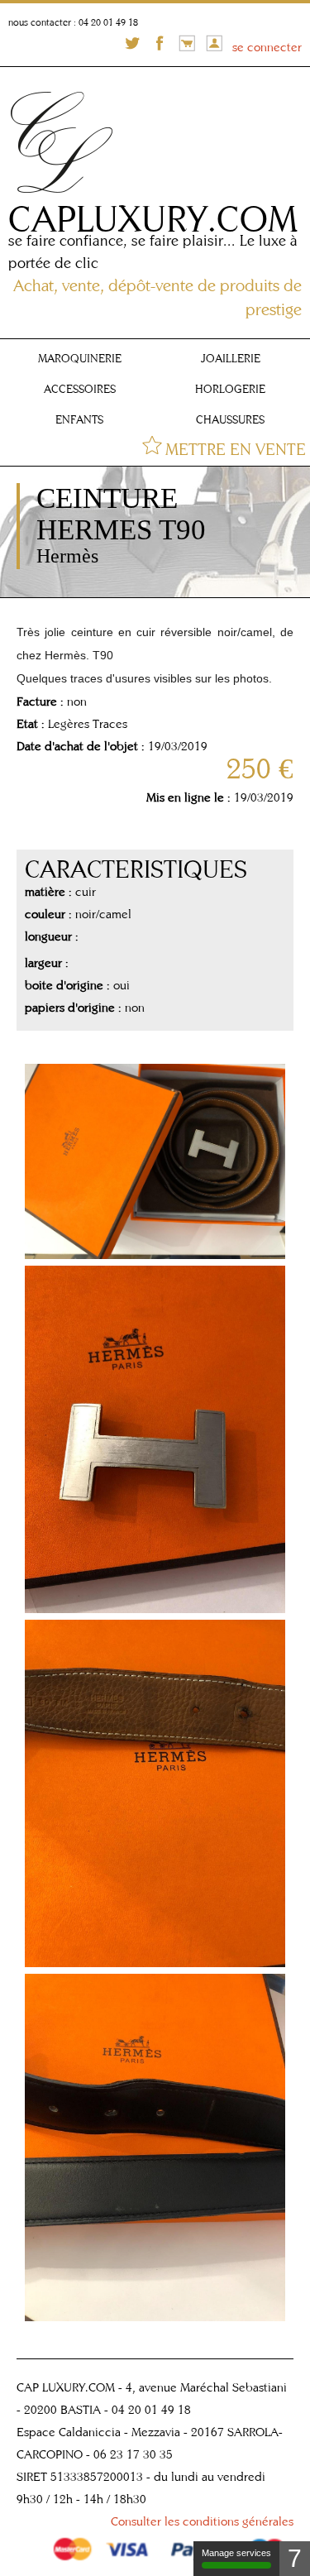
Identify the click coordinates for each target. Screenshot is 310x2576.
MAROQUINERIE (80, 358)
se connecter (267, 47)
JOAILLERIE (231, 358)
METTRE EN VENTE (236, 449)
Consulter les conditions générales (202, 2521)
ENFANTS (79, 419)
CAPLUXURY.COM (153, 218)
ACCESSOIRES (80, 389)
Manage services (236, 2553)
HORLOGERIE (230, 389)
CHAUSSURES (230, 419)
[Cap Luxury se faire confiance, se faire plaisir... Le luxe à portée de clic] (64, 196)
